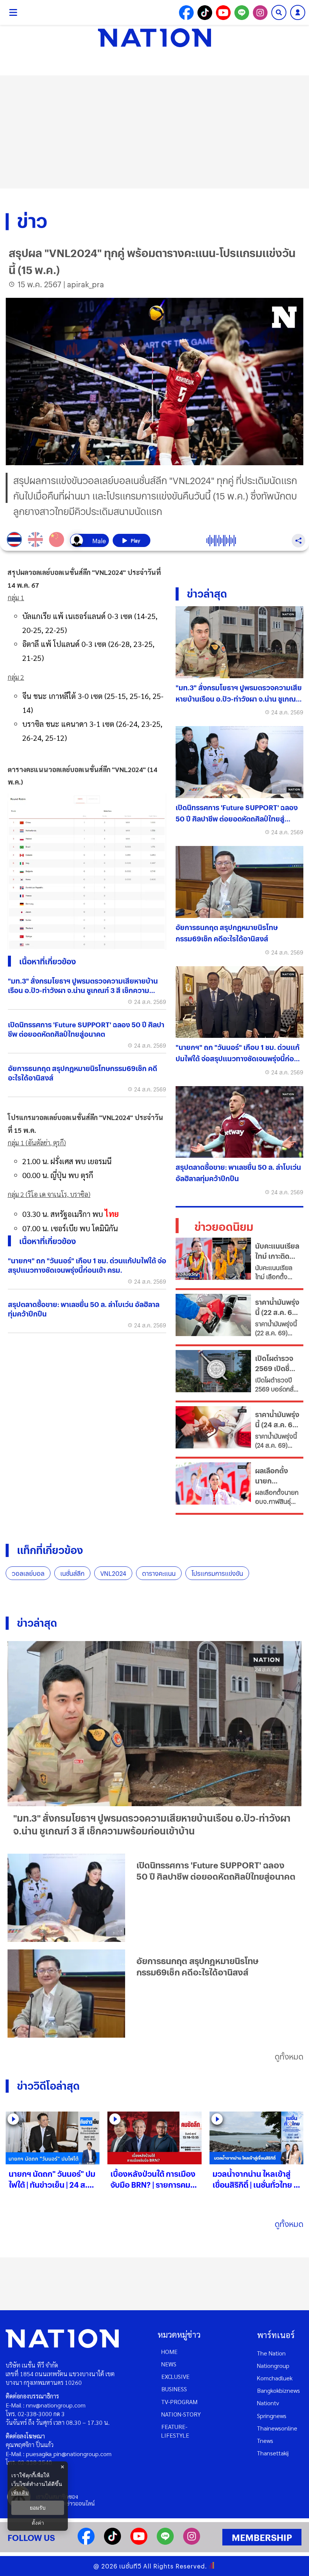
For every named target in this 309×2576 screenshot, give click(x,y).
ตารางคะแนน (159, 1573)
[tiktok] (112, 2542)
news (169, 2364)
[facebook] (86, 2542)
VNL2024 (113, 1573)
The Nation (271, 2353)
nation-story (181, 2414)
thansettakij (273, 2453)
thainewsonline (277, 2428)
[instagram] (192, 2542)
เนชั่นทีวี (130, 2566)
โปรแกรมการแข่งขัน (217, 1573)
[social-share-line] (242, 13)
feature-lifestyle (175, 2431)
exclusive (175, 2376)
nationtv (268, 2403)
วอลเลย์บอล (28, 1573)
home (169, 2352)
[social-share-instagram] (260, 13)
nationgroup (273, 2365)
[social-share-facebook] (186, 13)
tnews (265, 2440)
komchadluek (275, 2378)
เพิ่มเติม (20, 2492)
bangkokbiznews (278, 2390)
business (174, 2389)
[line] (165, 2542)
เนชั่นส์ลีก (72, 1573)
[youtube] (139, 2542)
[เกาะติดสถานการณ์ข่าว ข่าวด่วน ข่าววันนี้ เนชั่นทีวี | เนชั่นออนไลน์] (154, 38)
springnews (272, 2416)
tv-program (179, 2402)
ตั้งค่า (38, 2523)
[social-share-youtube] (223, 13)
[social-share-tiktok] (205, 13)
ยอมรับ (38, 2508)
